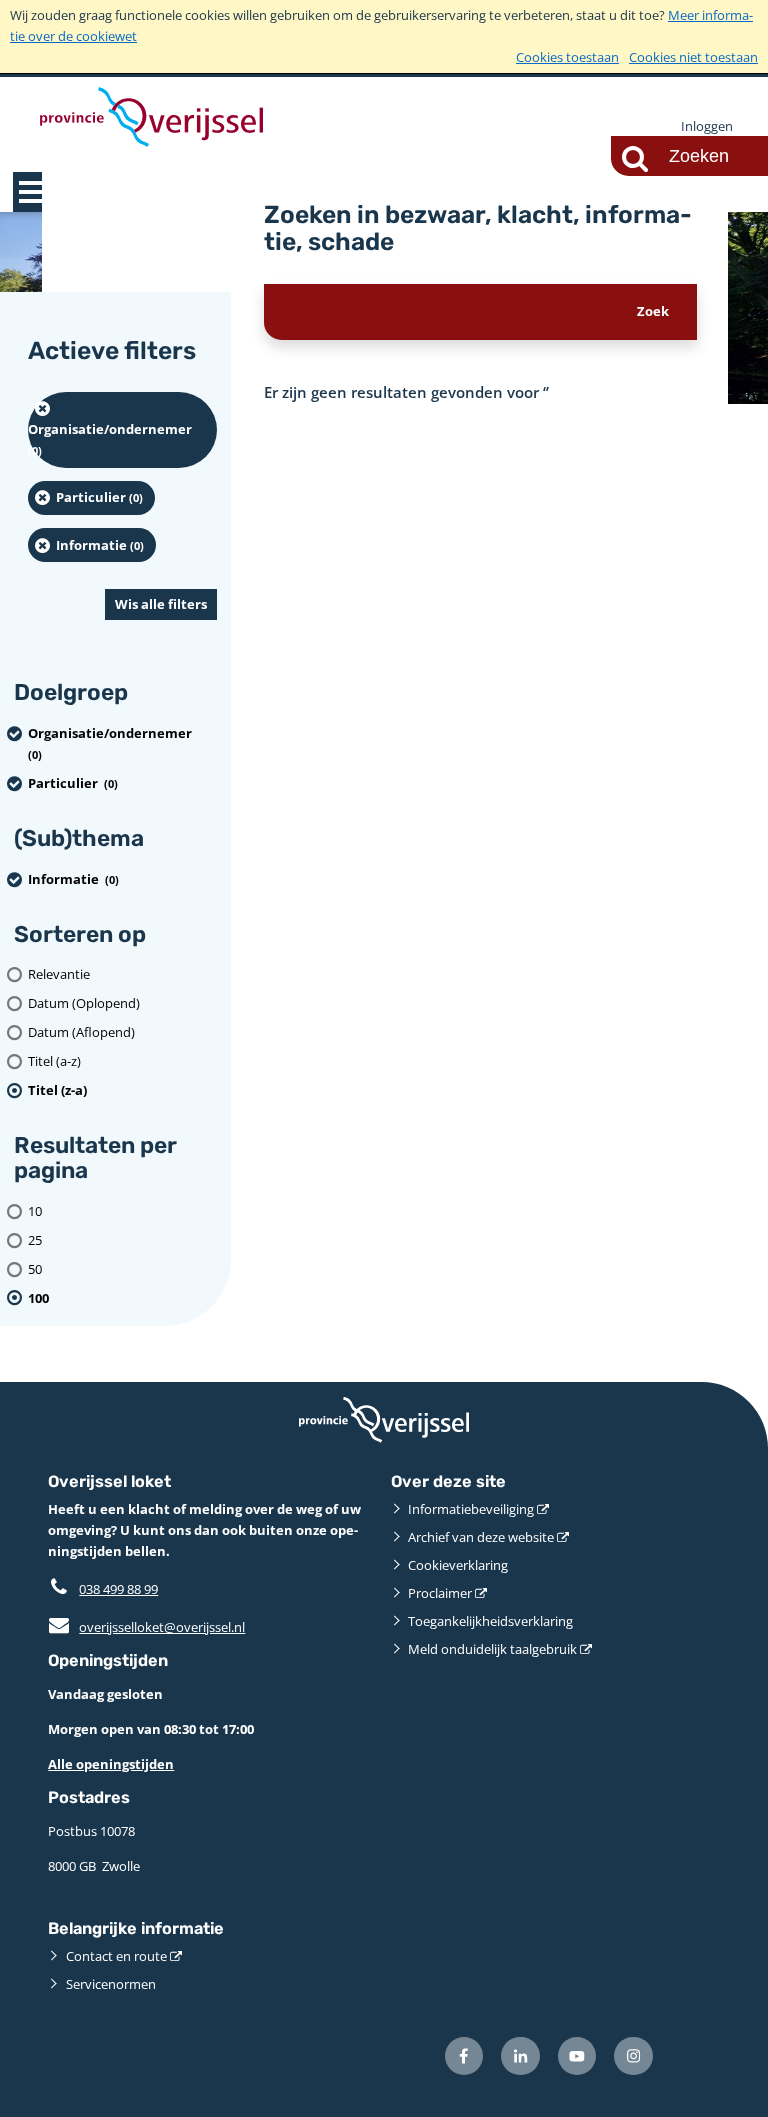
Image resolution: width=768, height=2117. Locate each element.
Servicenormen (111, 1984)
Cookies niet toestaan (693, 57)
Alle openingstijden (111, 1764)
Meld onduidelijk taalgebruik (492, 1649)
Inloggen (707, 126)
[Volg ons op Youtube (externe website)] (577, 2056)
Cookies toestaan (567, 57)
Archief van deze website (481, 1537)
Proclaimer (440, 1593)
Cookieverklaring (458, 1565)
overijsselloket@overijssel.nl (146, 1627)
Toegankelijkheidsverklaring (490, 1621)
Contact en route (116, 1956)
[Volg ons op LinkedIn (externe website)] (520, 2056)
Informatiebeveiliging (471, 1509)
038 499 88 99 (118, 1589)
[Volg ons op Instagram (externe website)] (633, 2056)
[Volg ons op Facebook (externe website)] (464, 2056)
